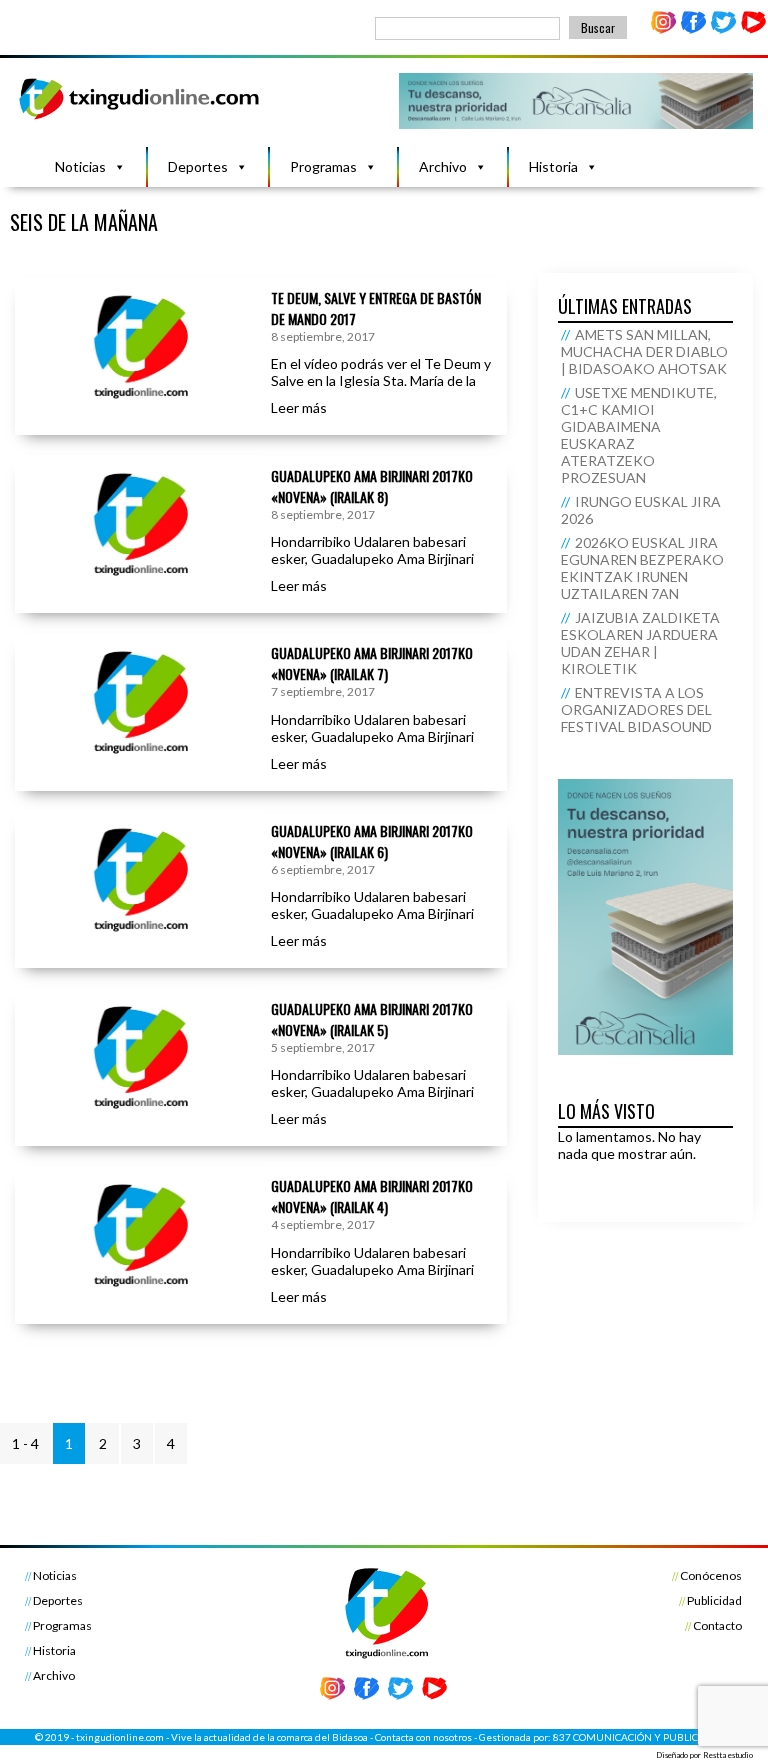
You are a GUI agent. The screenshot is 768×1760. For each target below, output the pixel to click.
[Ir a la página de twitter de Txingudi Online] (723, 29)
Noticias (80, 166)
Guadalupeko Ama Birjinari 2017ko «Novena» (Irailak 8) (372, 486)
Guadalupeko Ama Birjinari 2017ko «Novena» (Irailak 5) (372, 1019)
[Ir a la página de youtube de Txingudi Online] (753, 29)
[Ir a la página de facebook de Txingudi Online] (694, 29)
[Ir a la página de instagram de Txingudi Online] (664, 29)
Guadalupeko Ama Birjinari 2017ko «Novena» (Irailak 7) (372, 663)
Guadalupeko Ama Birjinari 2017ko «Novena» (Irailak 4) (372, 1196)
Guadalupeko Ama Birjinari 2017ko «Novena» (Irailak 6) (372, 841)
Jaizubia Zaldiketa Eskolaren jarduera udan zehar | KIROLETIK (640, 643)
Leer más (299, 407)
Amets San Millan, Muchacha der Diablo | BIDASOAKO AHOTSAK (644, 351)
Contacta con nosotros (423, 1737)
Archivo (443, 166)
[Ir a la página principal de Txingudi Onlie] (140, 118)
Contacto (717, 1625)
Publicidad (714, 1600)
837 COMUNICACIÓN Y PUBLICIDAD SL (643, 1737)
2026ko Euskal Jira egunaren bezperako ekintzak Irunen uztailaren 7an (642, 568)
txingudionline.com (120, 1737)
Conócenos (711, 1575)
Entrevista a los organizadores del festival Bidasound (636, 709)
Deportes (198, 166)
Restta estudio (728, 1755)
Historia (553, 166)
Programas (323, 166)
